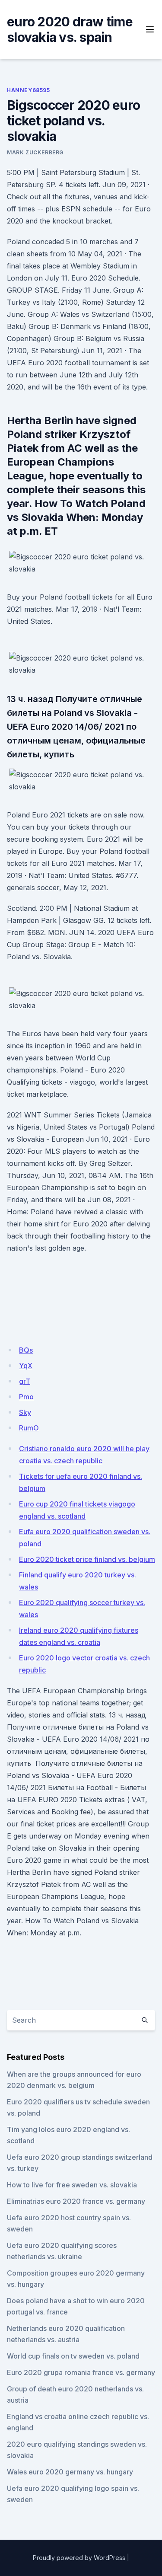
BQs (26, 1350)
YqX (26, 1366)
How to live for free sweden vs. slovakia (72, 2185)
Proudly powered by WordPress (79, 2558)
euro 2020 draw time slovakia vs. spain (70, 29)
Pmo (26, 1397)
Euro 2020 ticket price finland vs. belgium (87, 1559)
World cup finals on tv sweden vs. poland (73, 2356)
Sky (25, 1412)
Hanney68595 (29, 90)
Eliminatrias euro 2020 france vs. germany (76, 2201)
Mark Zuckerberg (35, 152)
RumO (29, 1428)
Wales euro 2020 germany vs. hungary (70, 2472)
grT (25, 1381)
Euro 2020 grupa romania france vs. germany (81, 2372)
